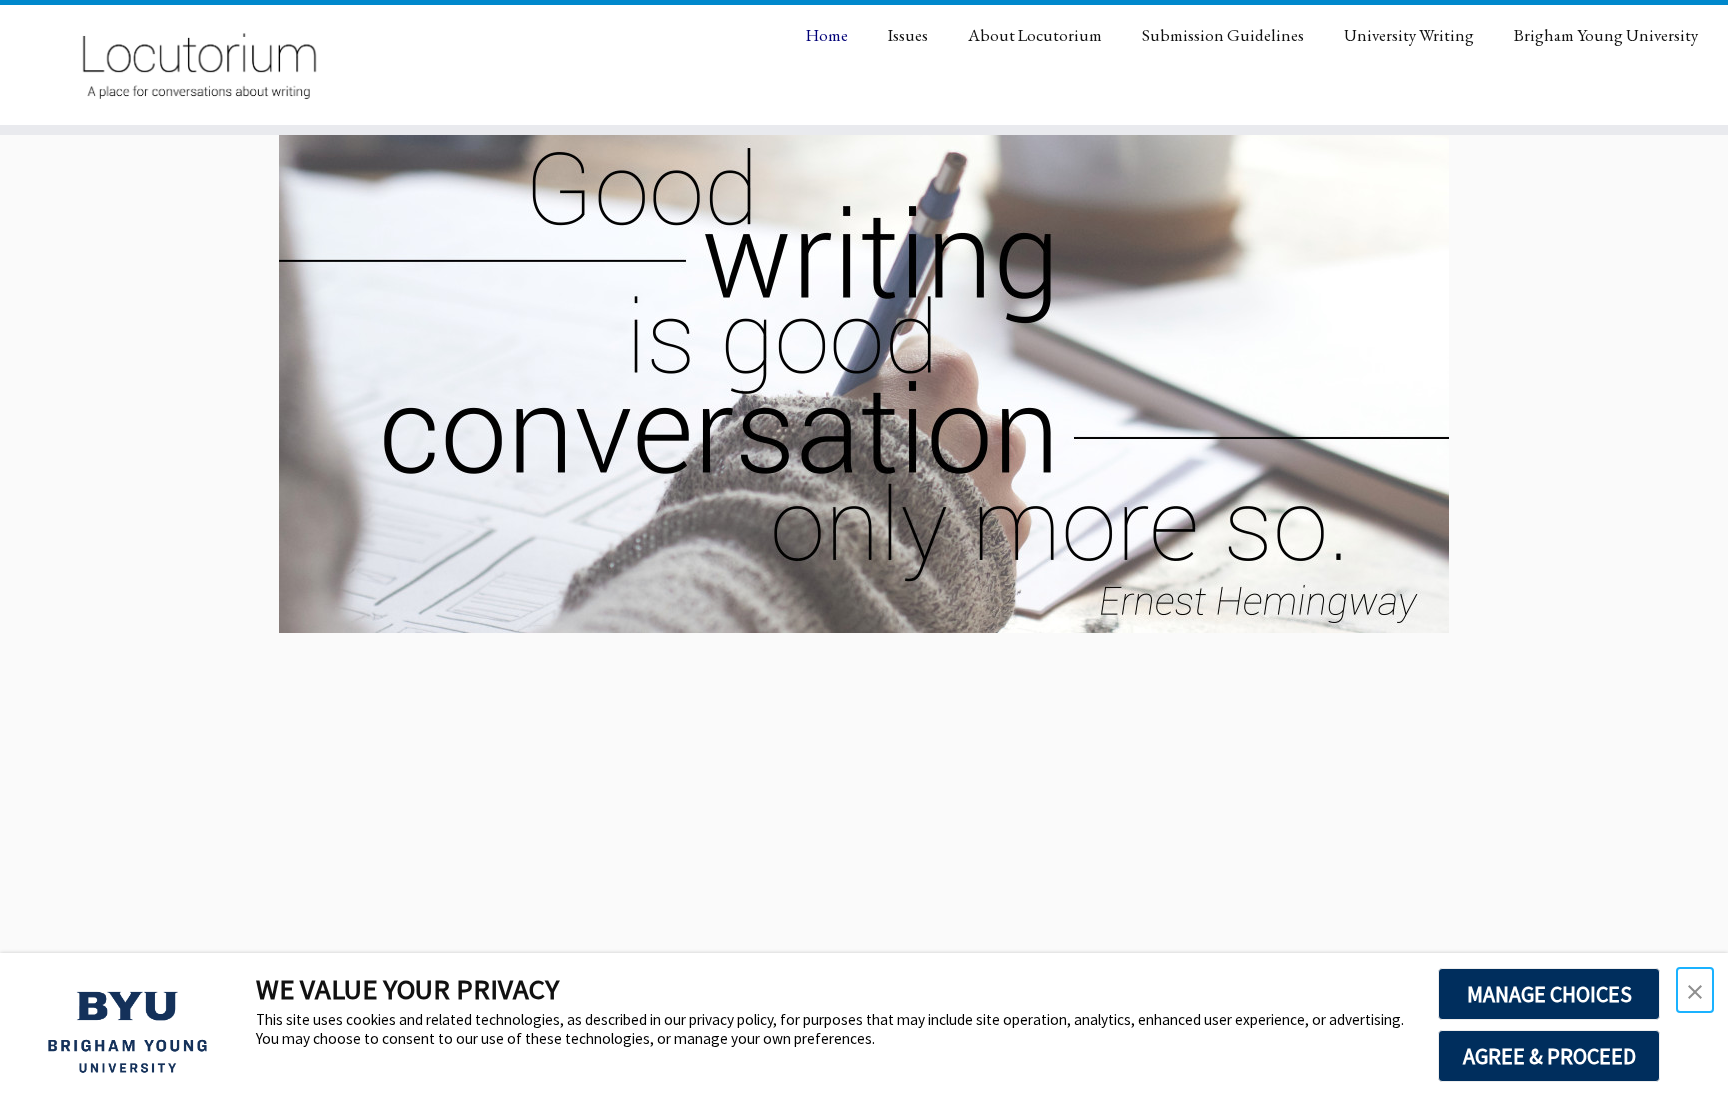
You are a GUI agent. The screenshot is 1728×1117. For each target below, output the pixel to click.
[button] (1695, 990)
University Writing (1409, 35)
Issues (908, 35)
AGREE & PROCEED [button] (1549, 1056)
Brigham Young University (1606, 35)
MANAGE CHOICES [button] (1549, 994)
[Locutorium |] (199, 65)
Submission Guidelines (1223, 35)
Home (827, 35)
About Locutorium (1035, 35)
